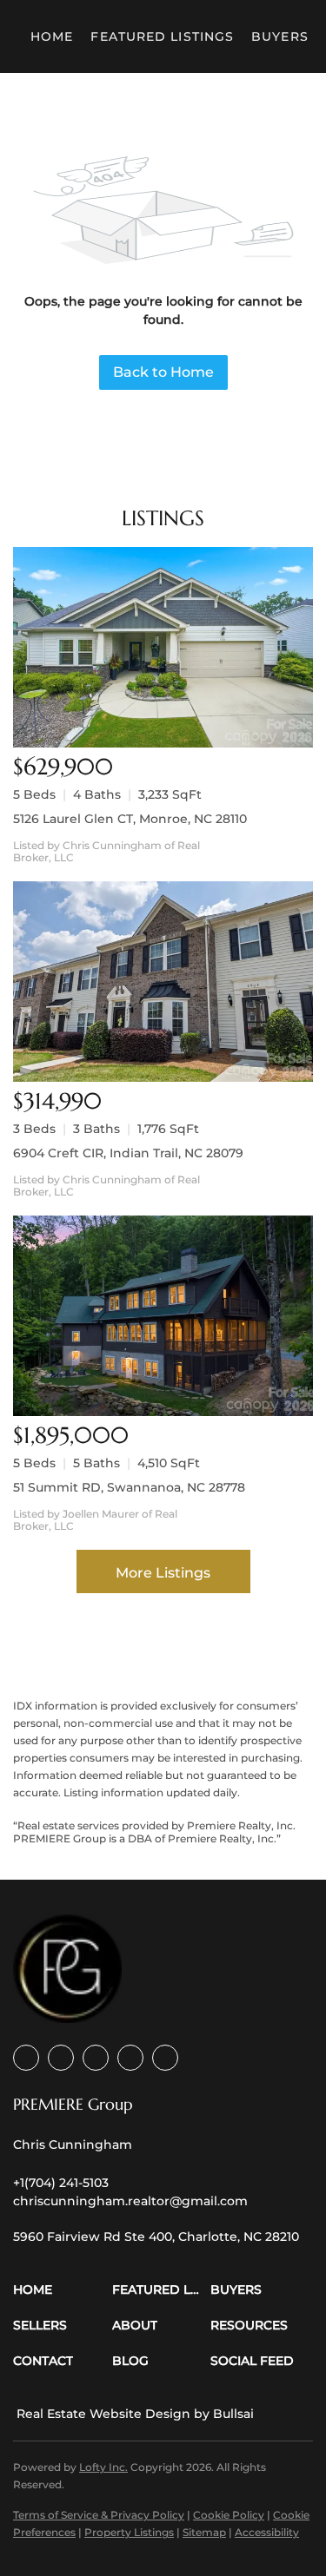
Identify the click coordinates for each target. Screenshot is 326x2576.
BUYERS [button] (280, 36)
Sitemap (204, 2532)
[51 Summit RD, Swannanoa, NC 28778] (163, 1316)
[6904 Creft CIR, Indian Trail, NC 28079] (163, 982)
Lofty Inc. (103, 2467)
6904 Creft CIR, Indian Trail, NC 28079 (128, 1153)
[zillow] (96, 2058)
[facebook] (26, 2058)
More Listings (163, 1573)
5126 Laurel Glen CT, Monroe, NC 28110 (130, 819)
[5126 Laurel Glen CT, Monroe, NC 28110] (163, 647)
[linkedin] (61, 2058)
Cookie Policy (229, 2515)
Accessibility (267, 2532)
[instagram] (130, 2058)
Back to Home (163, 372)
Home (52, 36)
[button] (63, 2290)
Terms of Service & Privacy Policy (99, 2515)
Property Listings (129, 2532)
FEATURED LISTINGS (162, 36)
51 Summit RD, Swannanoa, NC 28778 (129, 1487)
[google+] (165, 2058)
